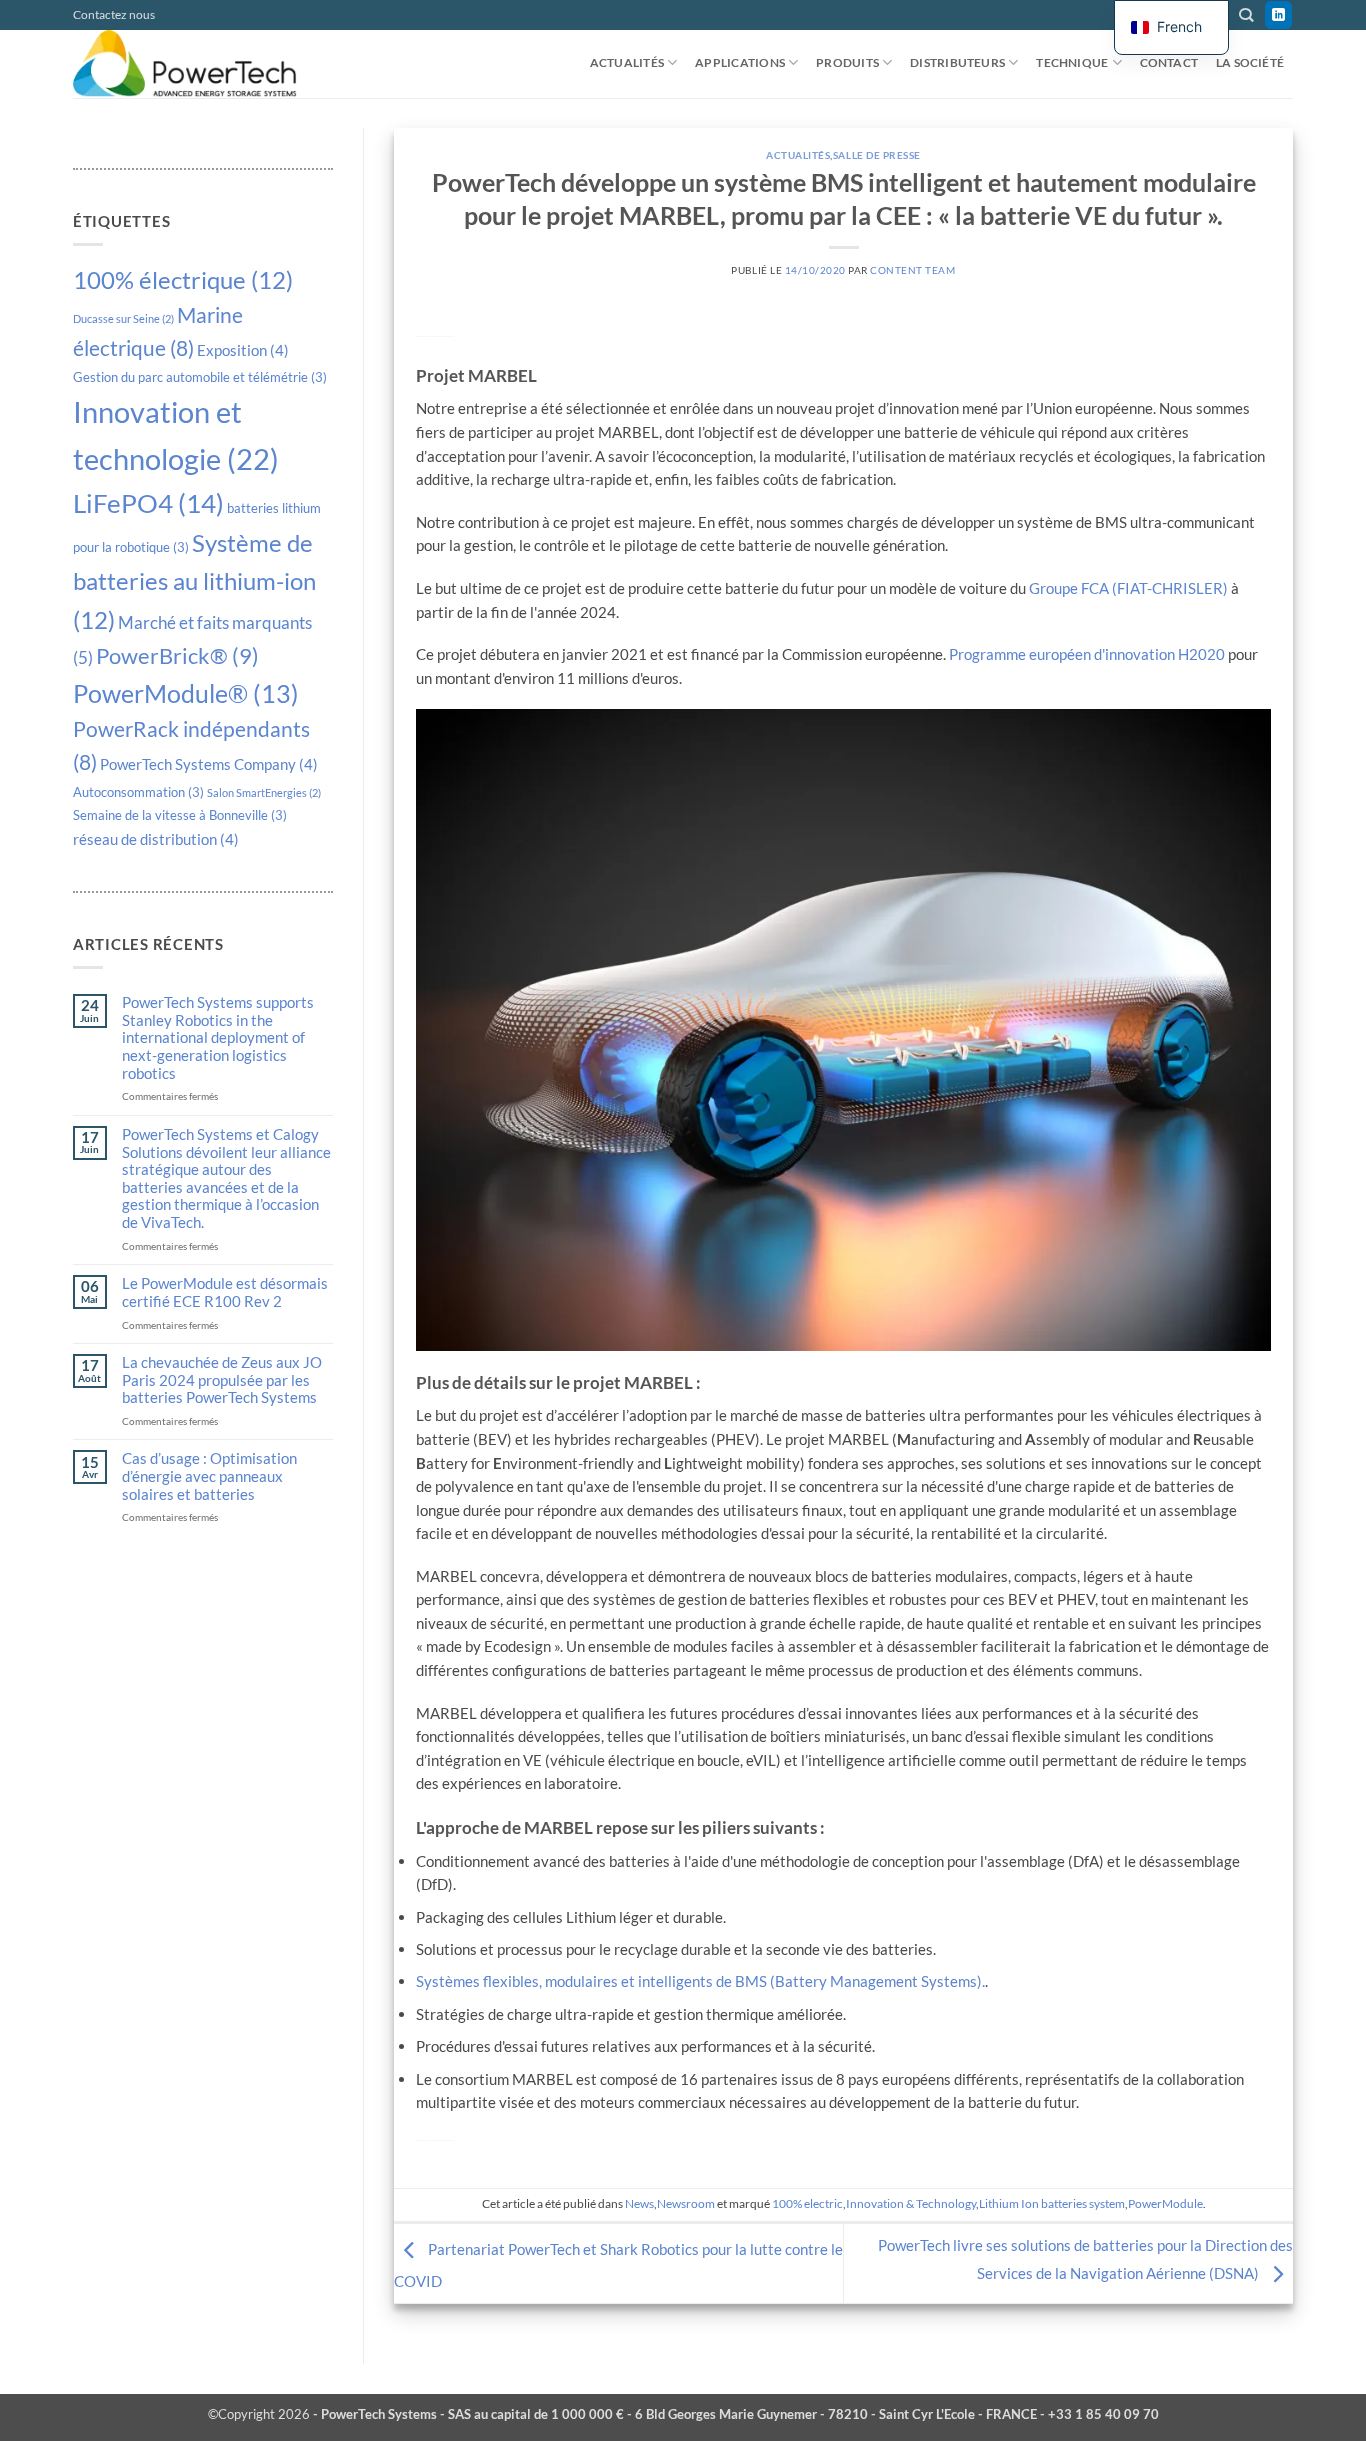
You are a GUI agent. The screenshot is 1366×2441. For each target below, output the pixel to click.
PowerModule (1165, 2203)
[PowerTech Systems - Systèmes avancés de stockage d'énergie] (198, 64)
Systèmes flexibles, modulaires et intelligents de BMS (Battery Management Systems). (700, 1981)
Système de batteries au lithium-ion (194, 581)
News (639, 2203)
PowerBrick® (177, 656)
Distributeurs (957, 62)
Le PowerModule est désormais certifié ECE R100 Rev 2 (225, 1292)
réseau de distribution (156, 839)
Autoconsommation (138, 792)
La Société (1250, 62)
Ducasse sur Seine (123, 318)
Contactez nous (114, 14)
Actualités (627, 62)
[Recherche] (1246, 15)
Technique (1072, 62)
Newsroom (686, 2203)
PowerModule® (186, 693)
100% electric (807, 2203)
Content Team (912, 270)
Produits (847, 62)
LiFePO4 (148, 503)
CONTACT (1169, 62)
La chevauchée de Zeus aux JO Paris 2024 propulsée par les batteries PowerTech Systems (222, 1380)
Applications (740, 62)
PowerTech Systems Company (209, 764)
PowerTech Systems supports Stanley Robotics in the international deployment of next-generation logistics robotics (218, 1038)
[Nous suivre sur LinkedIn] (1278, 15)
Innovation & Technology (911, 2203)
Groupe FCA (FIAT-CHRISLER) (1128, 588)
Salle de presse (877, 155)
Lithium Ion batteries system (1052, 2203)
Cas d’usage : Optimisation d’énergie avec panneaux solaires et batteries (209, 1476)
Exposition (243, 350)
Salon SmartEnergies (264, 792)
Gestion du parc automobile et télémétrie (200, 377)
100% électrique (183, 279)
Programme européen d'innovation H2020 (1087, 654)
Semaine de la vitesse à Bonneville (180, 815)
